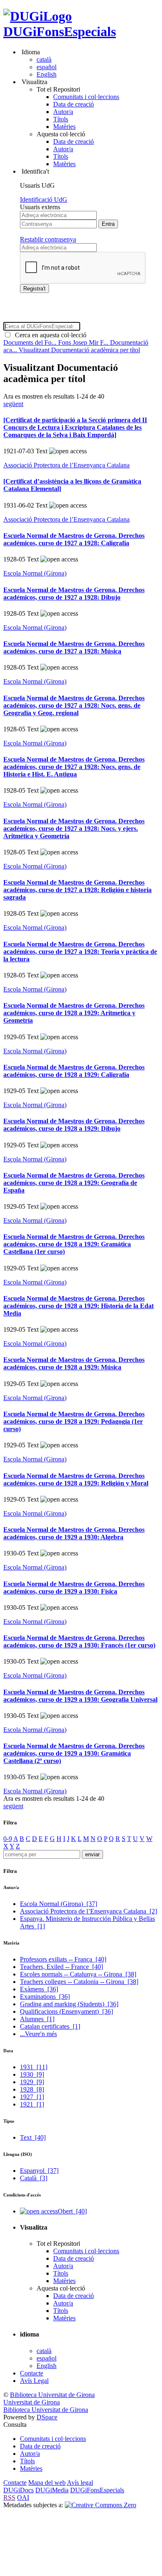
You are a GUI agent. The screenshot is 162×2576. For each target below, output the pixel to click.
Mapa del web (47, 2483)
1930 (32, 2074)
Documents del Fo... (31, 342)
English (47, 74)
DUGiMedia (52, 2490)
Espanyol (39, 2171)
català (44, 59)
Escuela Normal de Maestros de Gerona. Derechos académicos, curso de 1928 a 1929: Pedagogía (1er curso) (74, 1421)
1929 (32, 2082)
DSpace (47, 2417)
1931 (34, 2067)
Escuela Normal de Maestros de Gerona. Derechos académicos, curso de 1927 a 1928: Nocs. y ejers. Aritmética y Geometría (74, 828)
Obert (72, 2211)
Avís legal (80, 2483)
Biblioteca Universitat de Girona (52, 2395)
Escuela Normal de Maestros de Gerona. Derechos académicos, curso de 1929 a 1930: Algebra (74, 1533)
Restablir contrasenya (48, 239)
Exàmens (39, 1989)
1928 (32, 2089)
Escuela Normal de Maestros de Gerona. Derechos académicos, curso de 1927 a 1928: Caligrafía (74, 539)
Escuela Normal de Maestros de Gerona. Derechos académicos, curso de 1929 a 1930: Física (74, 1588)
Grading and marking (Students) (69, 2004)
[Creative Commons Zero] (101, 2505)
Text (33, 2137)
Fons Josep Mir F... (84, 342)
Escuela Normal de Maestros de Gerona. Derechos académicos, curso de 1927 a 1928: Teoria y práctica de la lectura (80, 952)
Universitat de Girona (32, 2402)
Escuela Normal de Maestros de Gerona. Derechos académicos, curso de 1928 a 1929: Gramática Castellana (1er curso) (74, 1244)
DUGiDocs (18, 2490)
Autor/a (63, 112)
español (47, 67)
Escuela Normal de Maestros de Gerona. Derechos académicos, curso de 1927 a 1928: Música (74, 647)
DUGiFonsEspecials (60, 31)
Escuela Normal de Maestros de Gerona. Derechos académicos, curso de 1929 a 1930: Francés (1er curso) (79, 1641)
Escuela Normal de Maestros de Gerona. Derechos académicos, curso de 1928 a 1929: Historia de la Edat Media (79, 1306)
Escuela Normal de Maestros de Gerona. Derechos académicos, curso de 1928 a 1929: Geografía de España (74, 1183)
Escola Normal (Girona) (35, 573)
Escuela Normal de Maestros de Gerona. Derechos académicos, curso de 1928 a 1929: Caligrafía (74, 1071)
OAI (23, 2497)
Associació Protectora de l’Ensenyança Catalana (66, 465)
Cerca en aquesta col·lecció (49, 335)
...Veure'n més (38, 2034)
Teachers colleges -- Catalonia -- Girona (79, 1982)
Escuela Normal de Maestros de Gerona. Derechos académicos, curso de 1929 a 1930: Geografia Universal (80, 1696)
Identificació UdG (44, 200)
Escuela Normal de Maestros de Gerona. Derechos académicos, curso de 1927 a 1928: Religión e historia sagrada (77, 890)
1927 (32, 2097)
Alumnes (37, 2019)
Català (34, 2178)
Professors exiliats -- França (63, 1959)
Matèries (64, 127)
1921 (32, 2104)
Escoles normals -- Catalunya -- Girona (78, 1974)
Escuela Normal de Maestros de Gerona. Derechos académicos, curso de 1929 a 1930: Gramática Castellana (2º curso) (74, 1753)
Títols (61, 119)
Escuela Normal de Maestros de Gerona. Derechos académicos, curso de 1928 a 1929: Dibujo (74, 1125)
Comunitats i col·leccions (86, 97)
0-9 (8, 1839)
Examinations (45, 1997)
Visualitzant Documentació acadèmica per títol (79, 350)
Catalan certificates (50, 2026)
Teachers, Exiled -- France (61, 1967)
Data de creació (74, 104)
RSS (9, 2497)
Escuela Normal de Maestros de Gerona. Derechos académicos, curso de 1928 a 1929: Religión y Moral (76, 1479)
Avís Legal (34, 2381)
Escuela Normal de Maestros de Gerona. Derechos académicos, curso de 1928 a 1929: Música (74, 1363)
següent (13, 404)
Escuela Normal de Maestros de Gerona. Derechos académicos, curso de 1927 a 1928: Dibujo (74, 594)
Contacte (32, 2373)
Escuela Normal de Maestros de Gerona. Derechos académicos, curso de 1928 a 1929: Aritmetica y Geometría (74, 1013)
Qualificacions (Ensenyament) (66, 2011)
